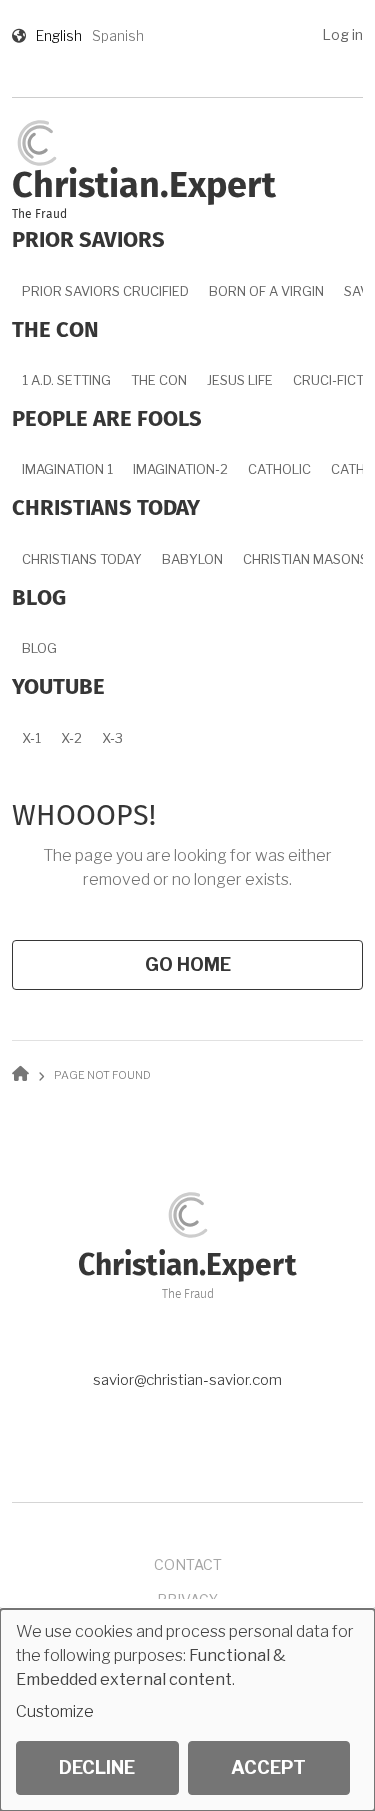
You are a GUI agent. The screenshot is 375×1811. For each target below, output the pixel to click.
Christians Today (82, 559)
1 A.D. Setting (66, 380)
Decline (97, 1767)
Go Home (188, 964)
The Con (159, 380)
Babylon (192, 559)
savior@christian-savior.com (187, 1380)
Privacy (187, 1599)
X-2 (71, 738)
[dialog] (187, 1710)
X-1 (31, 738)
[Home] (37, 141)
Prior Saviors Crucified (105, 291)
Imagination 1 (67, 469)
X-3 (112, 738)
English (59, 35)
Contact (188, 1564)
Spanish (118, 35)
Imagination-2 (180, 469)
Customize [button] (55, 1711)
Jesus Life (240, 380)
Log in (342, 34)
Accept (268, 1767)
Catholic (279, 469)
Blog (39, 648)
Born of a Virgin (266, 291)
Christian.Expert (144, 187)
